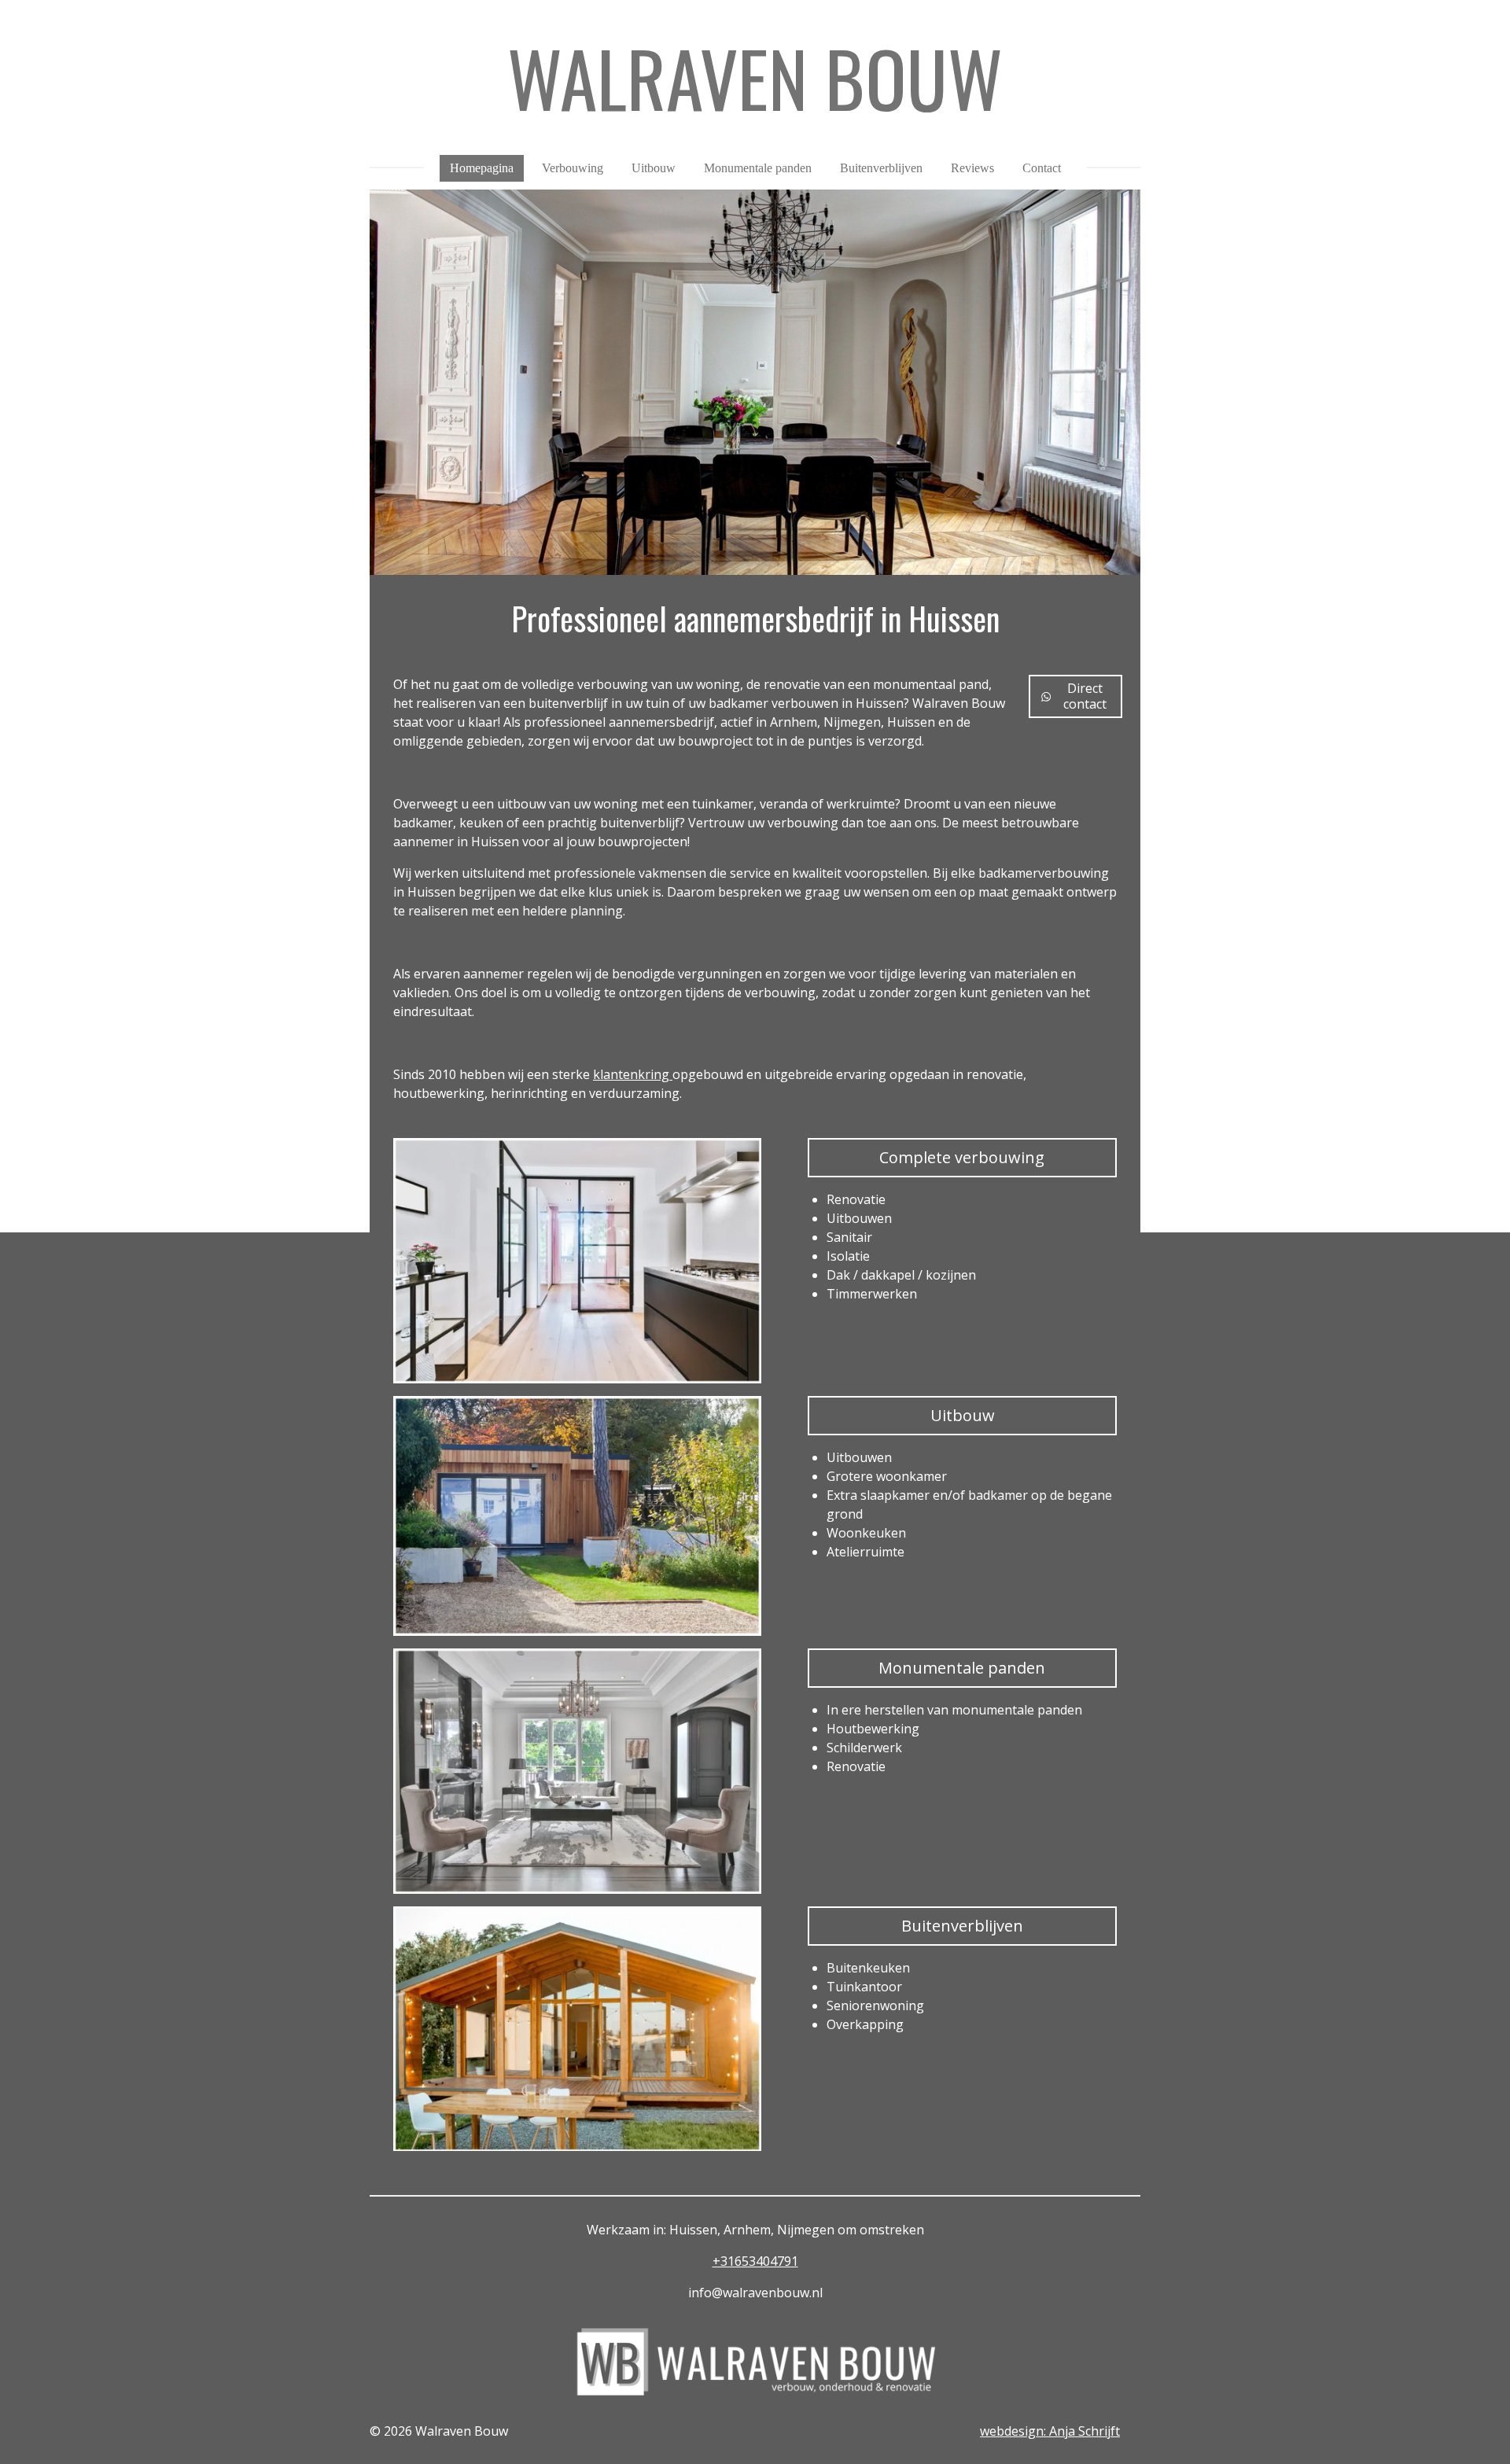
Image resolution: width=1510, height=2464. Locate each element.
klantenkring (633, 1074)
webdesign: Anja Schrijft (1050, 2431)
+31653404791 (755, 2261)
